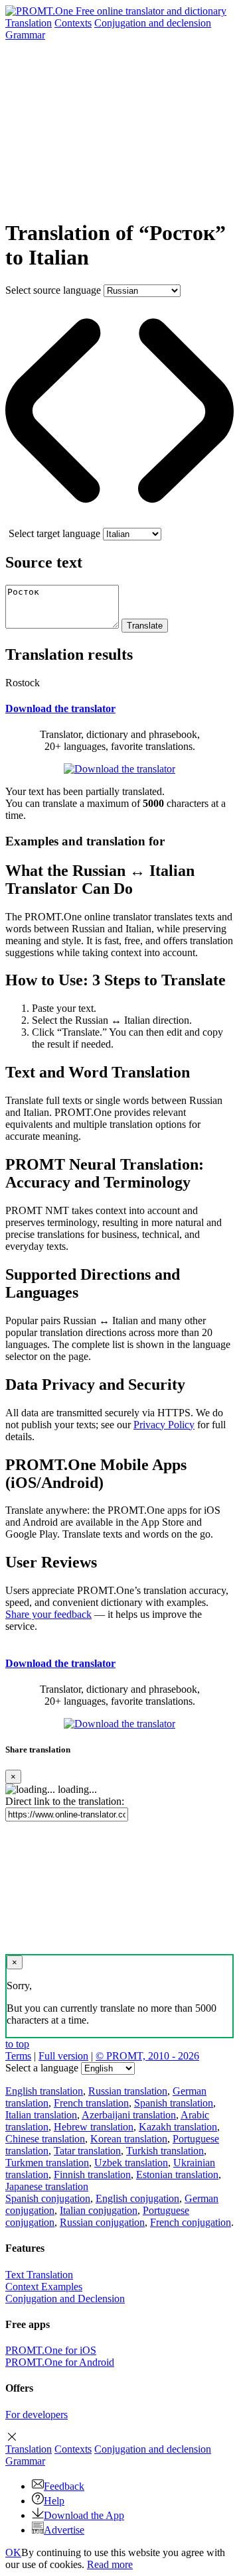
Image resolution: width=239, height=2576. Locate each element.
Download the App (84, 2515)
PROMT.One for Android (60, 2362)
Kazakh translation (178, 2127)
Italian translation (41, 2115)
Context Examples (44, 2287)
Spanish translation (174, 2103)
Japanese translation (47, 2186)
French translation (91, 2103)
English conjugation (137, 2198)
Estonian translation (177, 2175)
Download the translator (60, 708)
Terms (18, 2056)
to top (17, 2044)
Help (54, 2501)
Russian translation (128, 2091)
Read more (110, 2564)
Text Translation (39, 2275)
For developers (37, 2415)
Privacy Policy (164, 1425)
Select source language (53, 290)
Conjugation (153, 23)
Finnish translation (92, 2175)
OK (13, 2552)
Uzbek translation (131, 2163)
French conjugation (191, 2222)
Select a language (42, 2068)
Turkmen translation (47, 2163)
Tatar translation (87, 2151)
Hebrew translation (94, 2127)
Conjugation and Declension (65, 2299)
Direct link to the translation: (65, 1801)
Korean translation (129, 2139)
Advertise (64, 2530)
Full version (63, 2056)
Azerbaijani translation (129, 2115)
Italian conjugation (99, 2210)
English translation (44, 2091)
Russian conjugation (102, 2222)
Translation (29, 23)
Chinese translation (45, 2139)
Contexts (73, 23)
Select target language (54, 533)
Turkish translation (165, 2151)
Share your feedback (48, 1614)
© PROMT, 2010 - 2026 (147, 2056)
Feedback (64, 2486)
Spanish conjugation (48, 2198)
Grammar (25, 35)
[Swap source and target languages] (119, 521)
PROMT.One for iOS (51, 2350)
